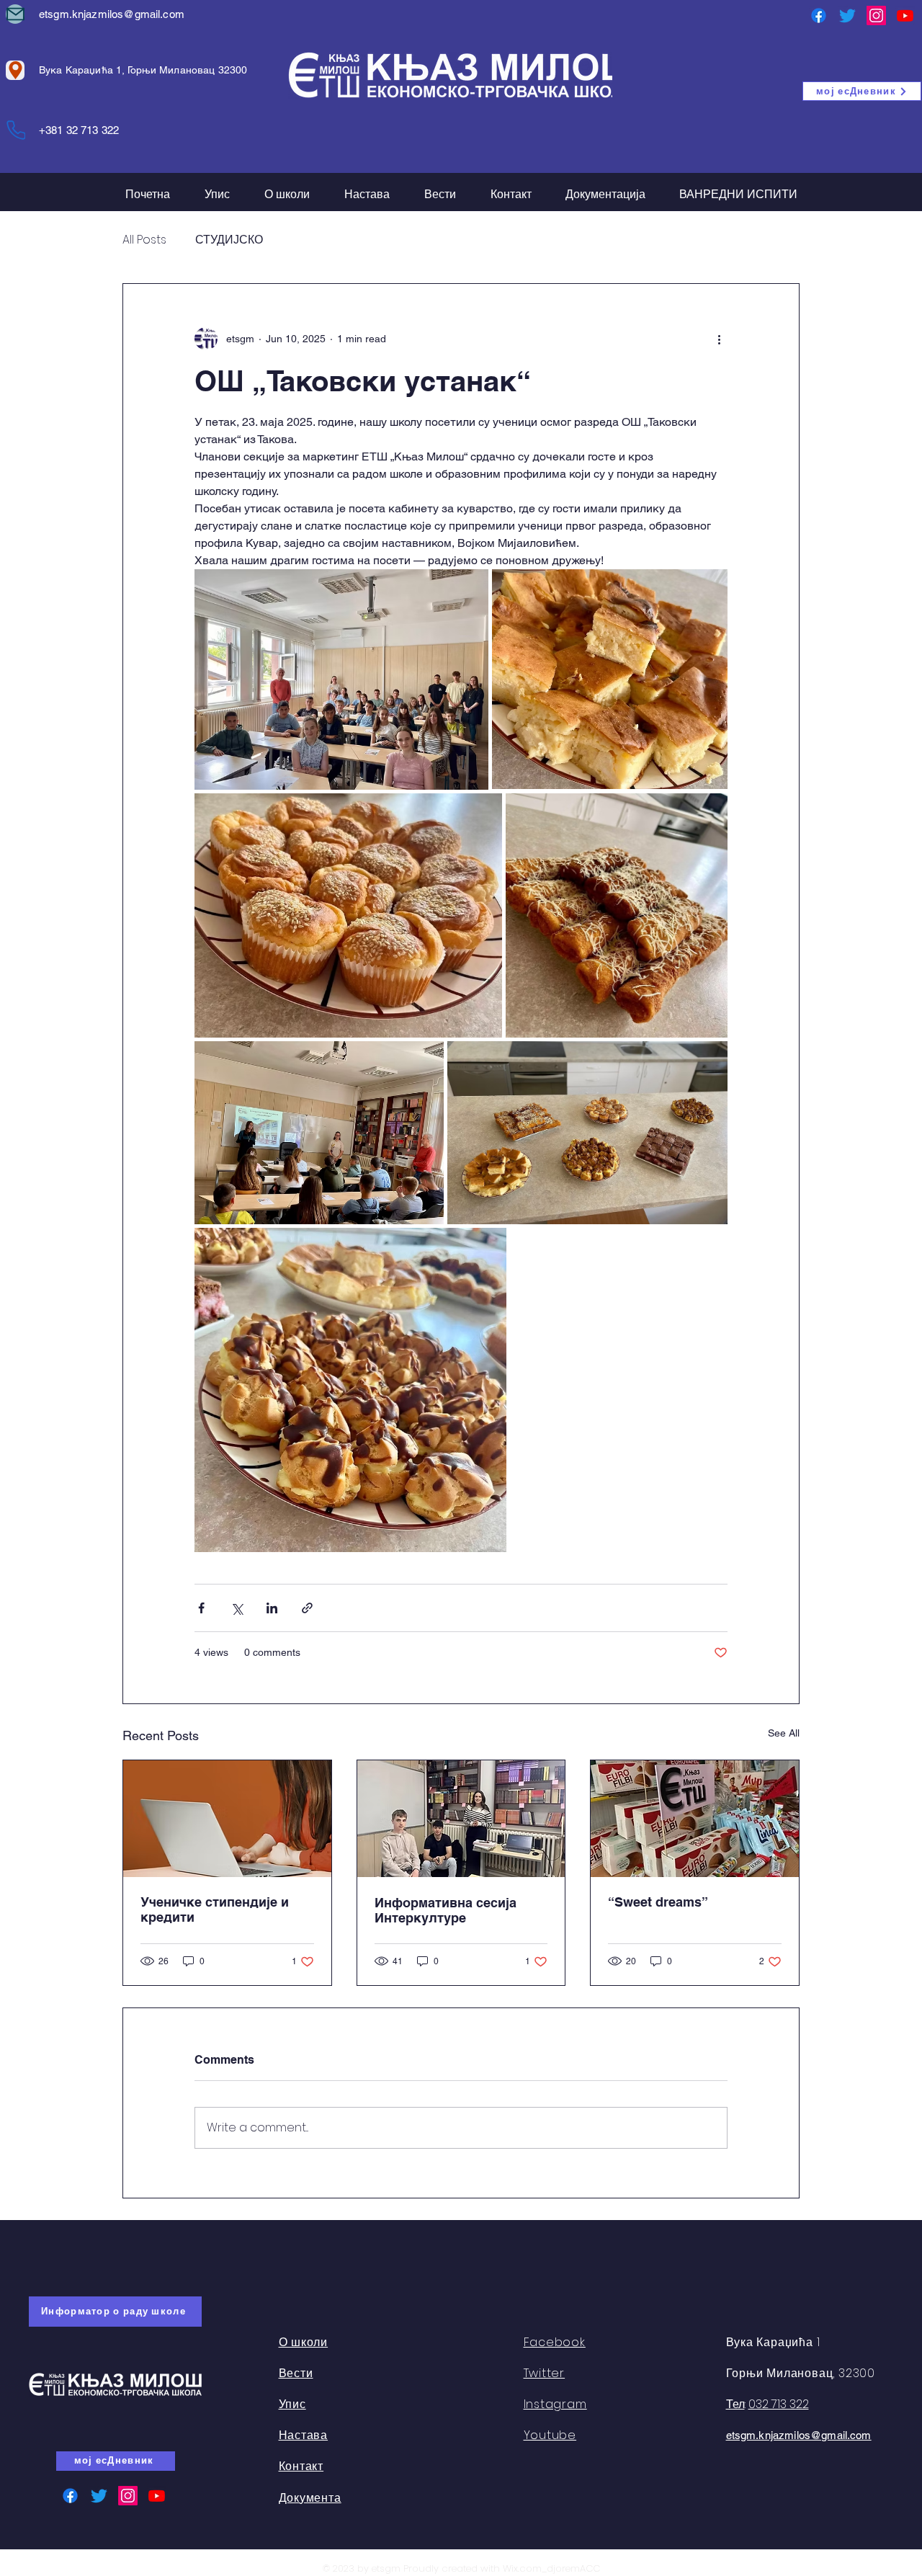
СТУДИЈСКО (229, 240)
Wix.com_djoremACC (551, 2568)
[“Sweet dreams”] (695, 1819)
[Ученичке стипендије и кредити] (227, 1819)
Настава (304, 2435)
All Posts (144, 240)
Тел (735, 2404)
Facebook (555, 2342)
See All (784, 1733)
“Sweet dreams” (658, 1902)
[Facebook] (819, 15)
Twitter (545, 2373)
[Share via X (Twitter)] (237, 1608)
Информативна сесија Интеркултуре (446, 1910)
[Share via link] (307, 1608)
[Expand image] (341, 679)
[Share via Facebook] (201, 1608)
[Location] (15, 70)
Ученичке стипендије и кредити (215, 1909)
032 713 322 (779, 2404)
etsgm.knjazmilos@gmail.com (112, 14)
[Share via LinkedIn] (272, 1608)
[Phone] (16, 130)
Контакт (301, 2466)
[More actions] (719, 339)
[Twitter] (847, 15)
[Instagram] (876, 15)
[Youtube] (905, 15)
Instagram (555, 2404)
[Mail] (15, 14)
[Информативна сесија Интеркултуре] (461, 1819)
